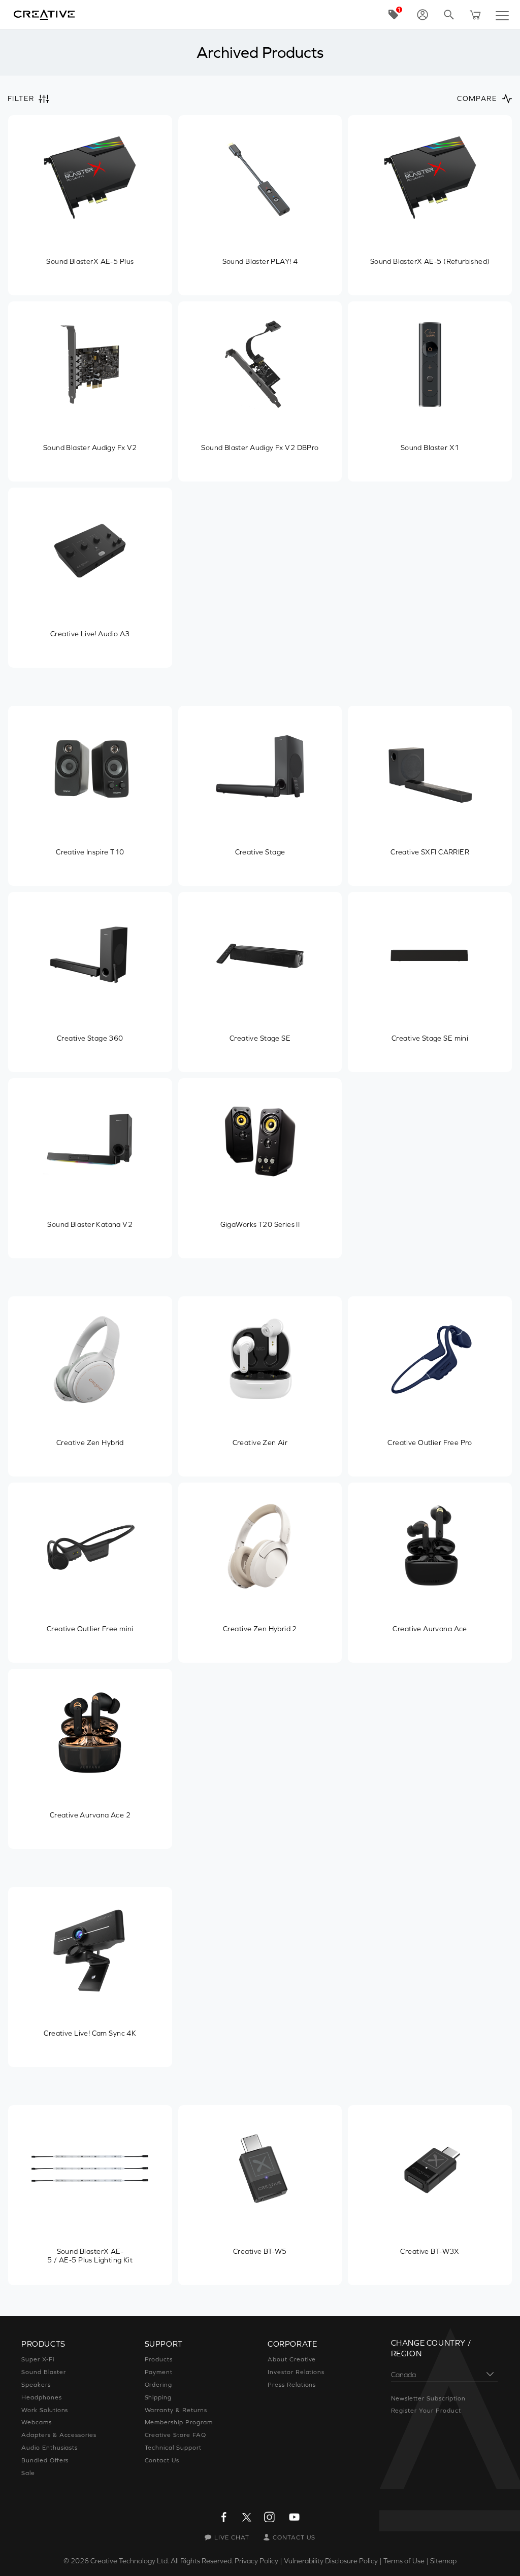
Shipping (158, 2397)
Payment (159, 2372)
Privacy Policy (256, 2561)
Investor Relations (296, 2372)
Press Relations (292, 2385)
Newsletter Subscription (428, 2398)
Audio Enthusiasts (50, 2448)
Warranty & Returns (176, 2410)
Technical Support (173, 2448)
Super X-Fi (38, 2359)
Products (159, 2359)
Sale (28, 2473)
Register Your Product (426, 2411)
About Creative (292, 2359)
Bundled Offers (45, 2460)
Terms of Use (404, 2561)
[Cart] (475, 15)
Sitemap (443, 2561)
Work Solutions (45, 2410)
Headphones (42, 2397)
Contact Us (162, 2460)
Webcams (37, 2422)
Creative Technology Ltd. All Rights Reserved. (162, 2561)
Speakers (36, 2385)
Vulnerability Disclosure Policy (331, 2561)
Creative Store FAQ (175, 2435)
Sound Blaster (43, 2372)
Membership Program (179, 2422)
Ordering (159, 2385)
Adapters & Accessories (59, 2435)
